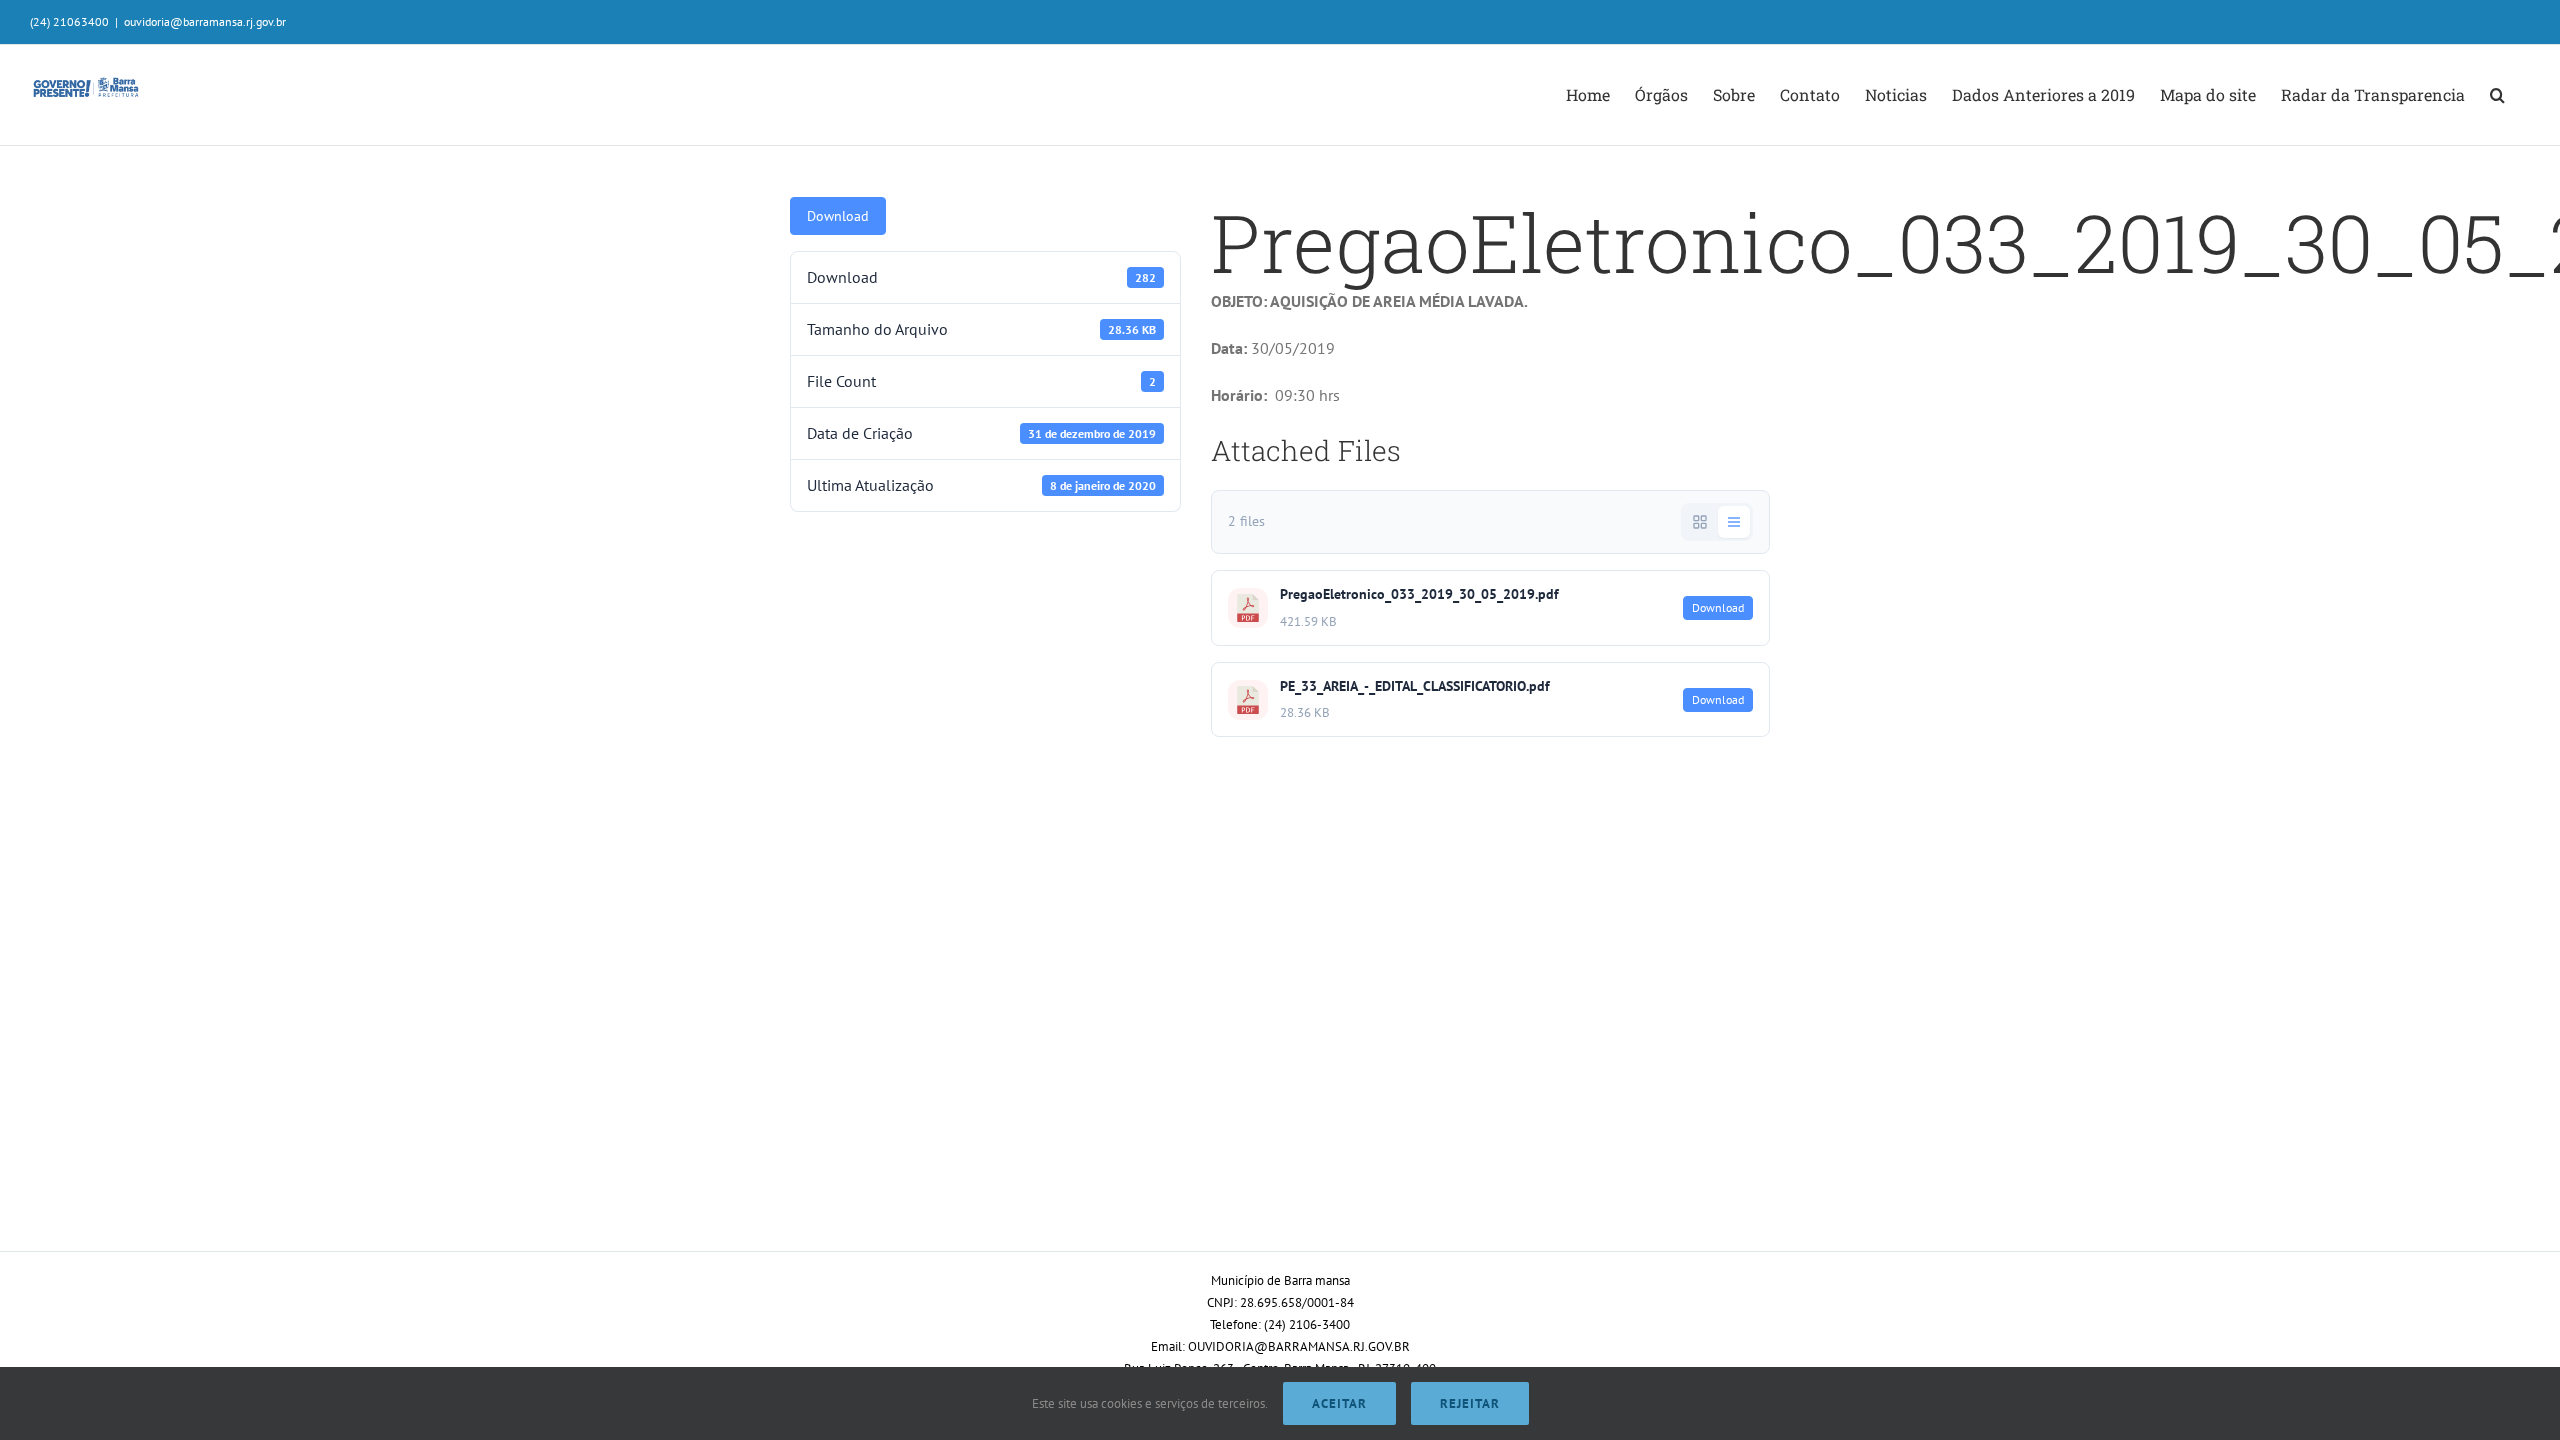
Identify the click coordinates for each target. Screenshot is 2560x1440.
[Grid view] (1700, 522)
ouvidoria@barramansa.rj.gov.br (205, 21)
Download (838, 216)
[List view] (1734, 522)
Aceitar (1339, 1403)
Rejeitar (1470, 1403)
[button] (2497, 95)
